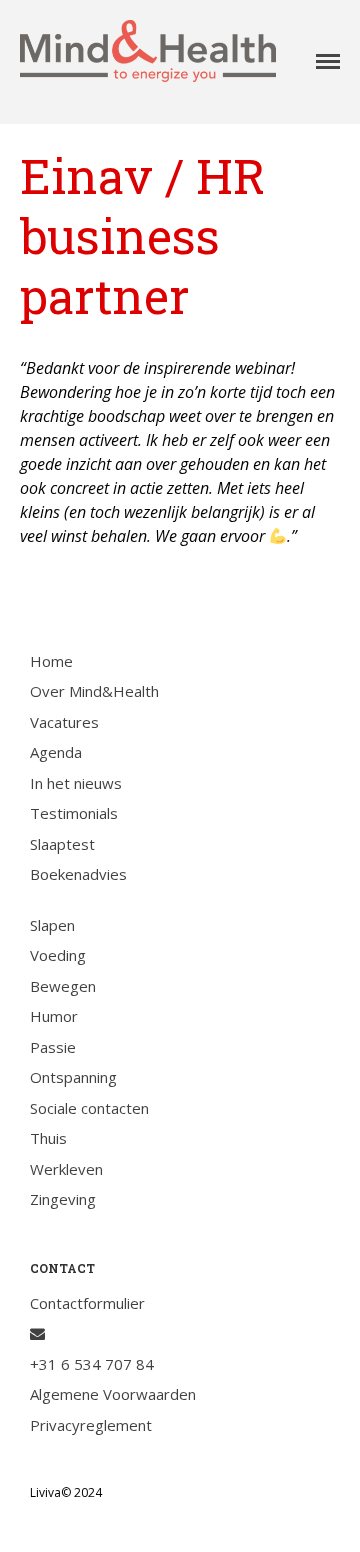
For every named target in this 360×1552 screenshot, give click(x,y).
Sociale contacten (89, 1108)
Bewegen (63, 986)
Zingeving (63, 1199)
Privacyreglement (91, 1425)
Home (51, 661)
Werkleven (66, 1169)
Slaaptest (62, 844)
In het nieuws (76, 783)
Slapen (52, 925)
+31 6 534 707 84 (92, 1364)
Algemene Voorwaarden (113, 1394)
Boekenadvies (78, 874)
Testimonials (74, 813)
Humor (54, 1016)
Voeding (58, 955)
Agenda (56, 752)
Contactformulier (87, 1303)
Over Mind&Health (94, 691)
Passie (53, 1047)
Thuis (48, 1138)
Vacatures (64, 722)
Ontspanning (73, 1077)
